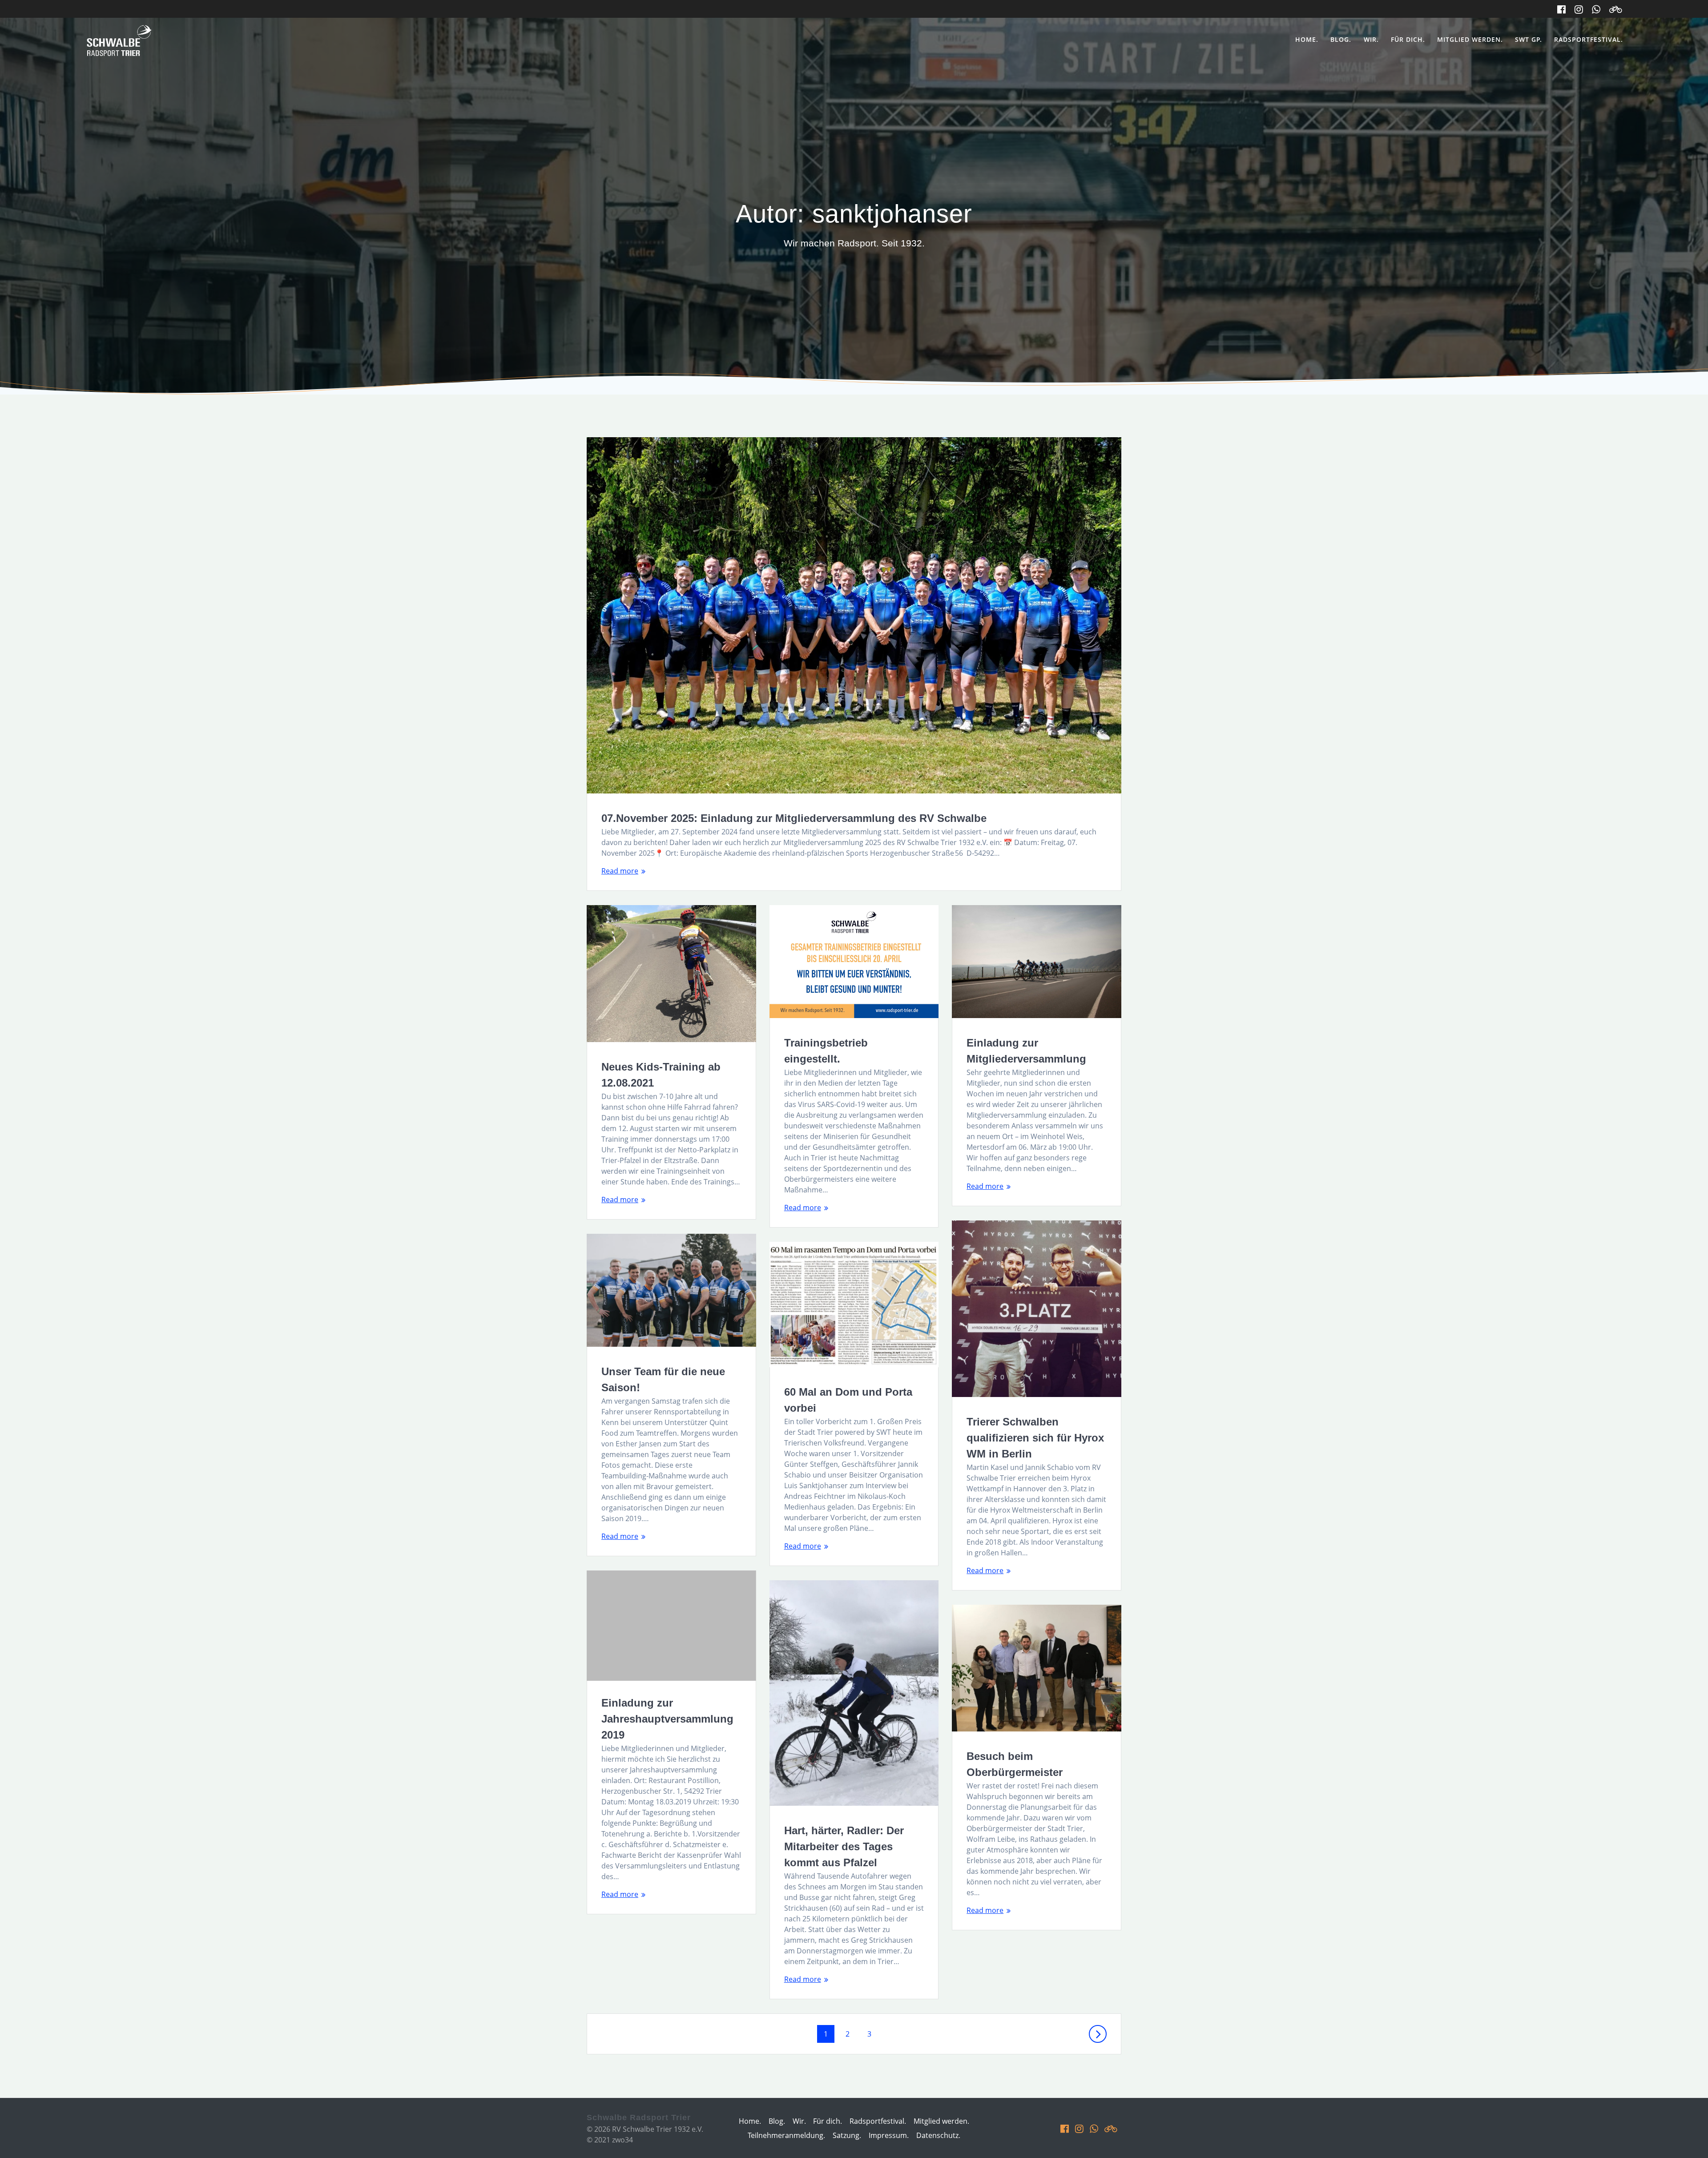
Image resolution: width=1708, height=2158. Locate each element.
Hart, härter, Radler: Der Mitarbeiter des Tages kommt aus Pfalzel (844, 1846)
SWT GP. (1529, 39)
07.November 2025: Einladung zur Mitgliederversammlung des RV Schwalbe (794, 818)
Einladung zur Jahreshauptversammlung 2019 (667, 1719)
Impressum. (889, 2135)
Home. (1307, 39)
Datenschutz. (938, 2135)
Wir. (1371, 39)
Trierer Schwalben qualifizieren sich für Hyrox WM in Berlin (1035, 1438)
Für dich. (1408, 39)
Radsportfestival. (1589, 39)
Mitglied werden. (1470, 39)
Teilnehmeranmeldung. (786, 2135)
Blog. (1341, 39)
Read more (620, 871)
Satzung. (847, 2135)
